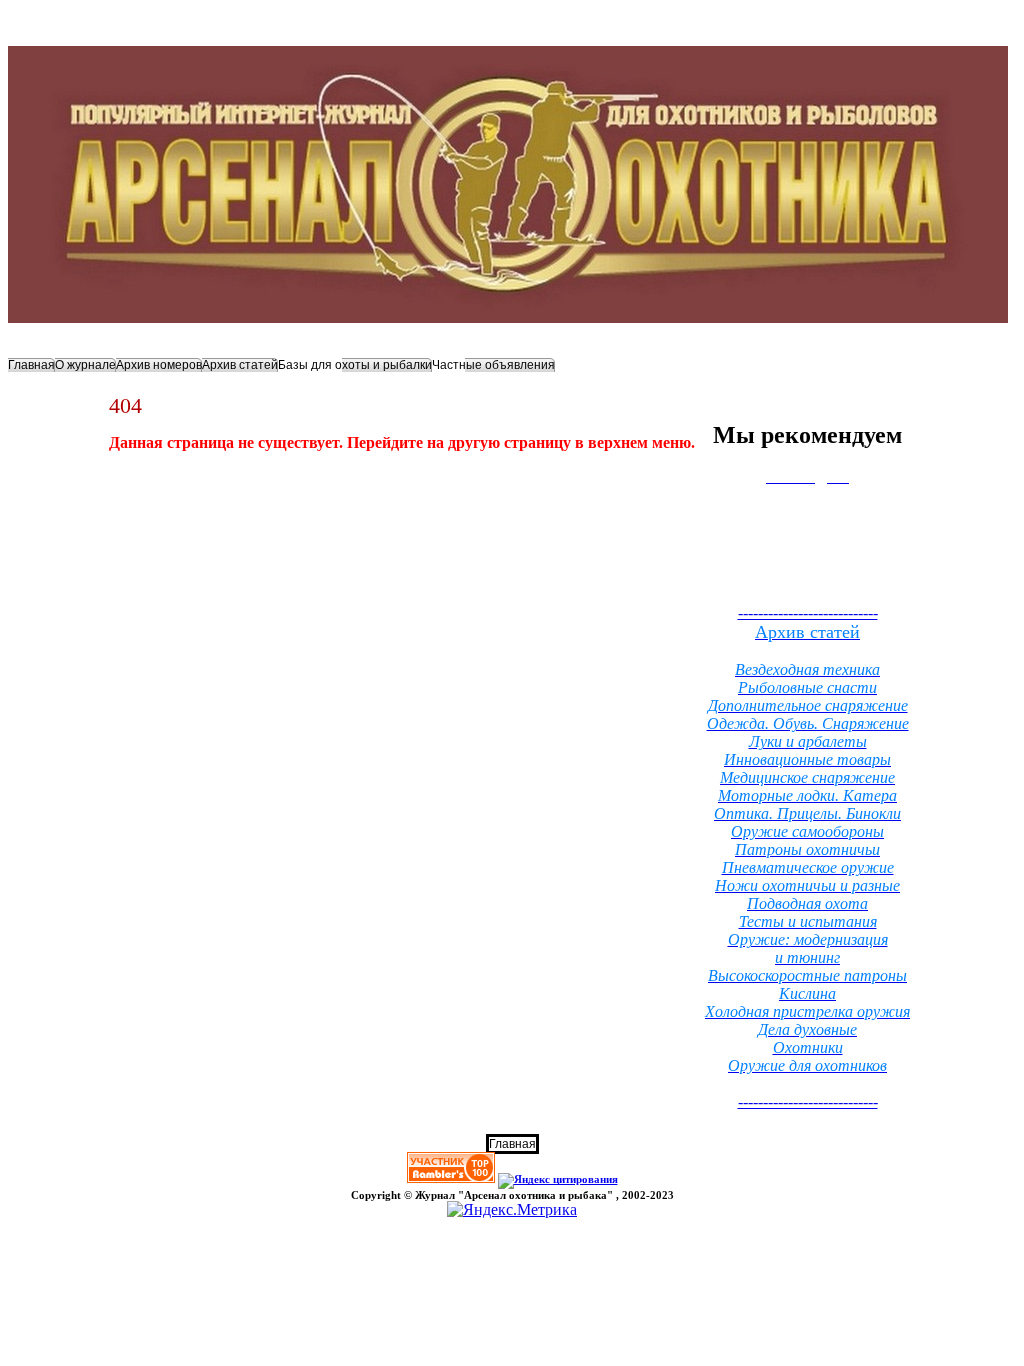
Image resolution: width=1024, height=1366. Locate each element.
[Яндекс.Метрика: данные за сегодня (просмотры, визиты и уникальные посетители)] (512, 1210)
